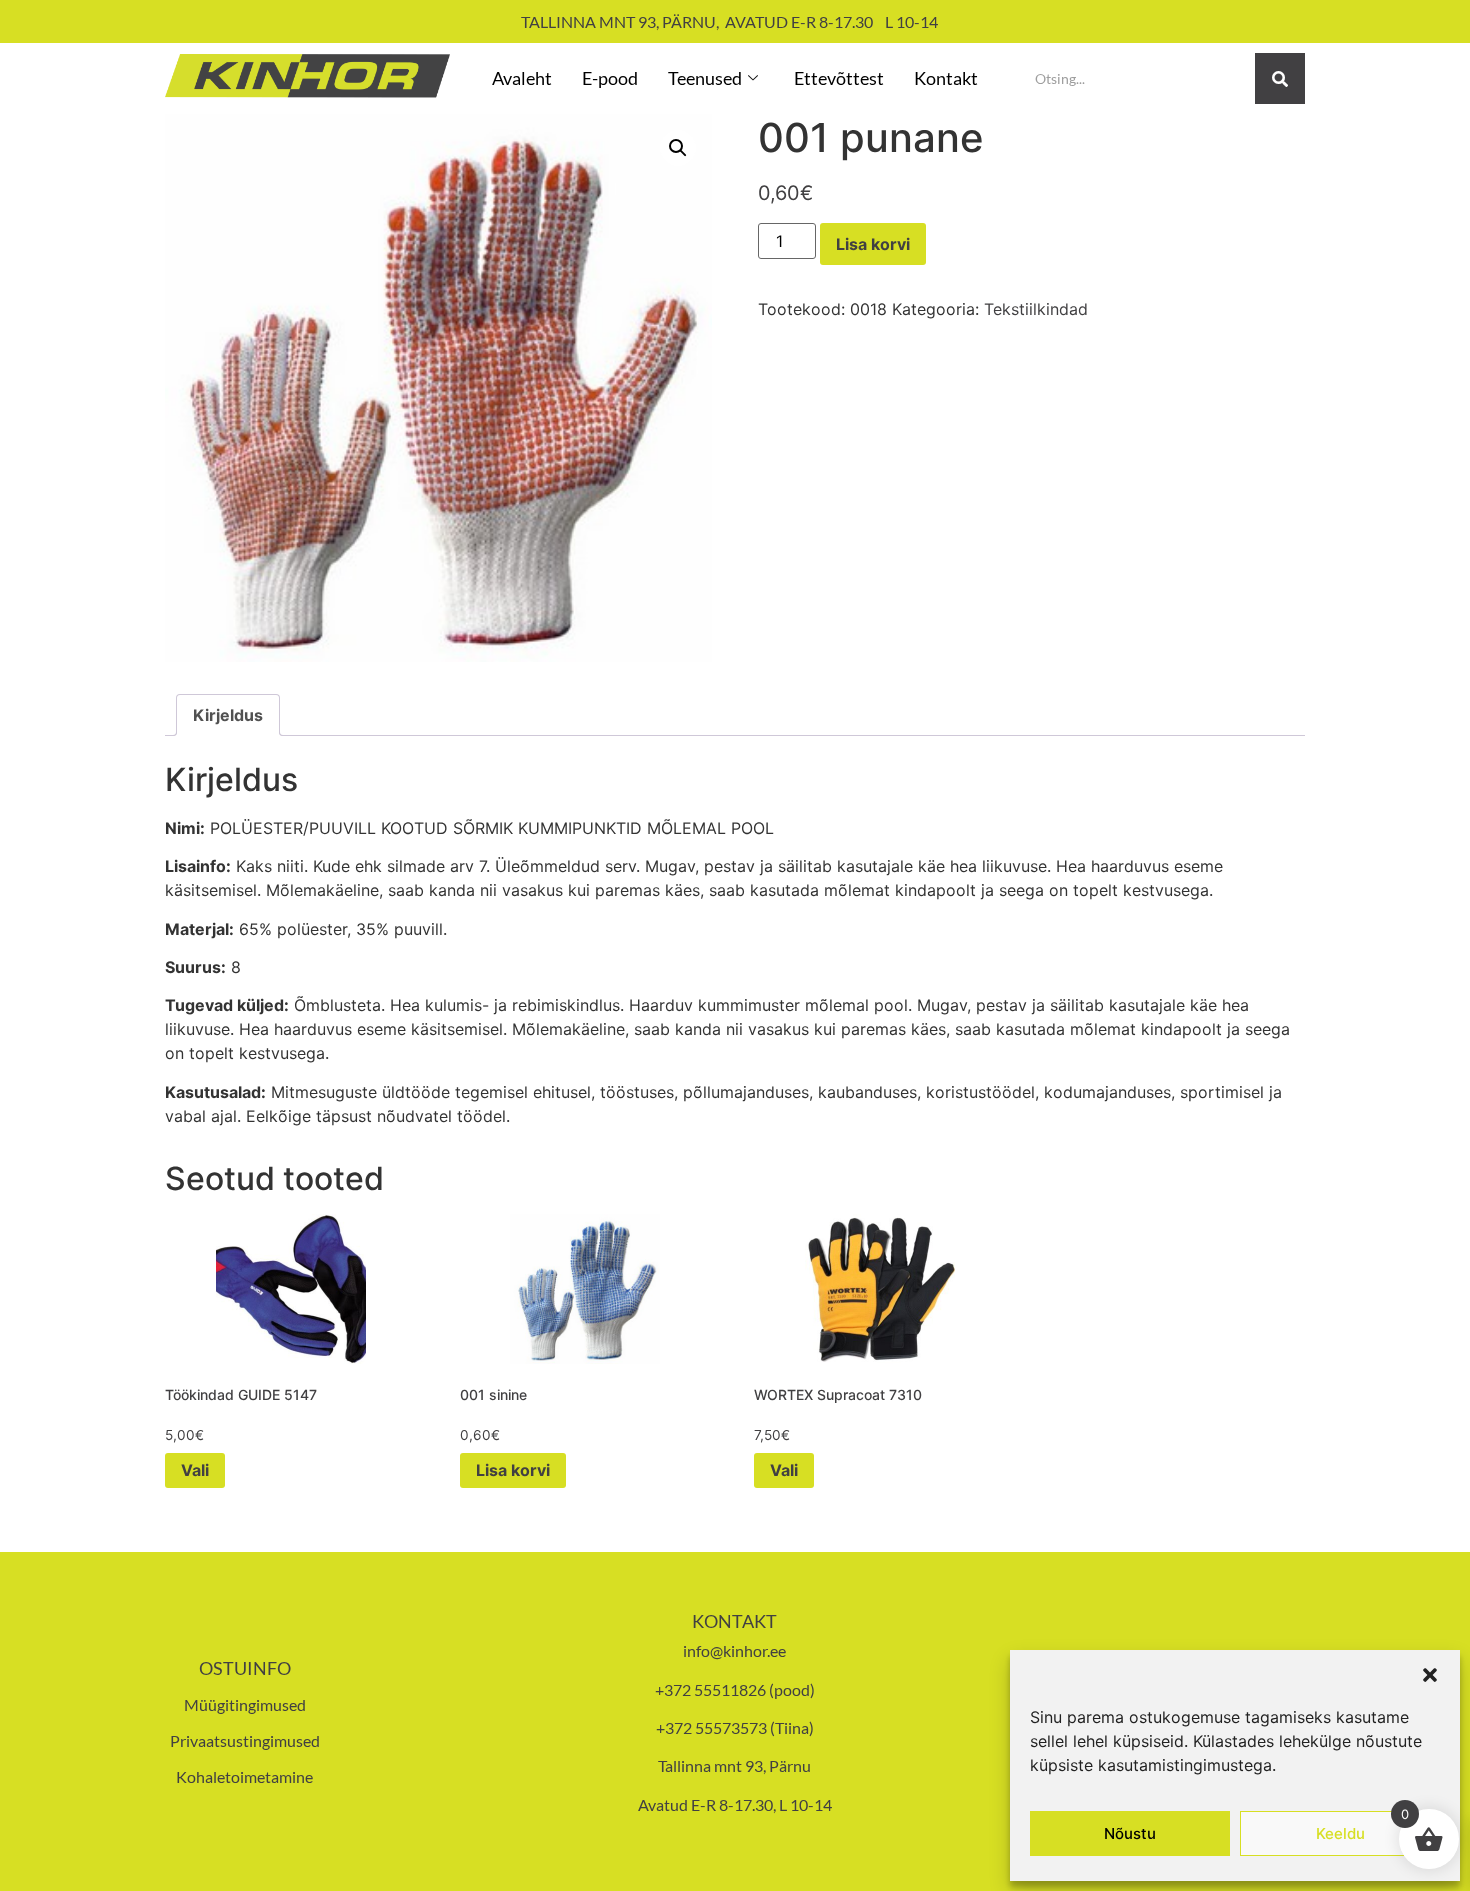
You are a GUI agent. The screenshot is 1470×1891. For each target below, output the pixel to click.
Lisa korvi (873, 244)
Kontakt (946, 78)
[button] (1430, 1675)
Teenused (705, 78)
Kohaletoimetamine (244, 1776)
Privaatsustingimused (245, 1740)
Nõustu (1130, 1833)
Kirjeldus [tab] (228, 715)
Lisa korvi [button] (513, 1470)
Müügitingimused (245, 1704)
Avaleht (522, 78)
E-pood (610, 78)
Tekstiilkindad (1036, 309)
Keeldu (1340, 1833)
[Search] (1280, 78)
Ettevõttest (839, 78)
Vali (195, 1470)
